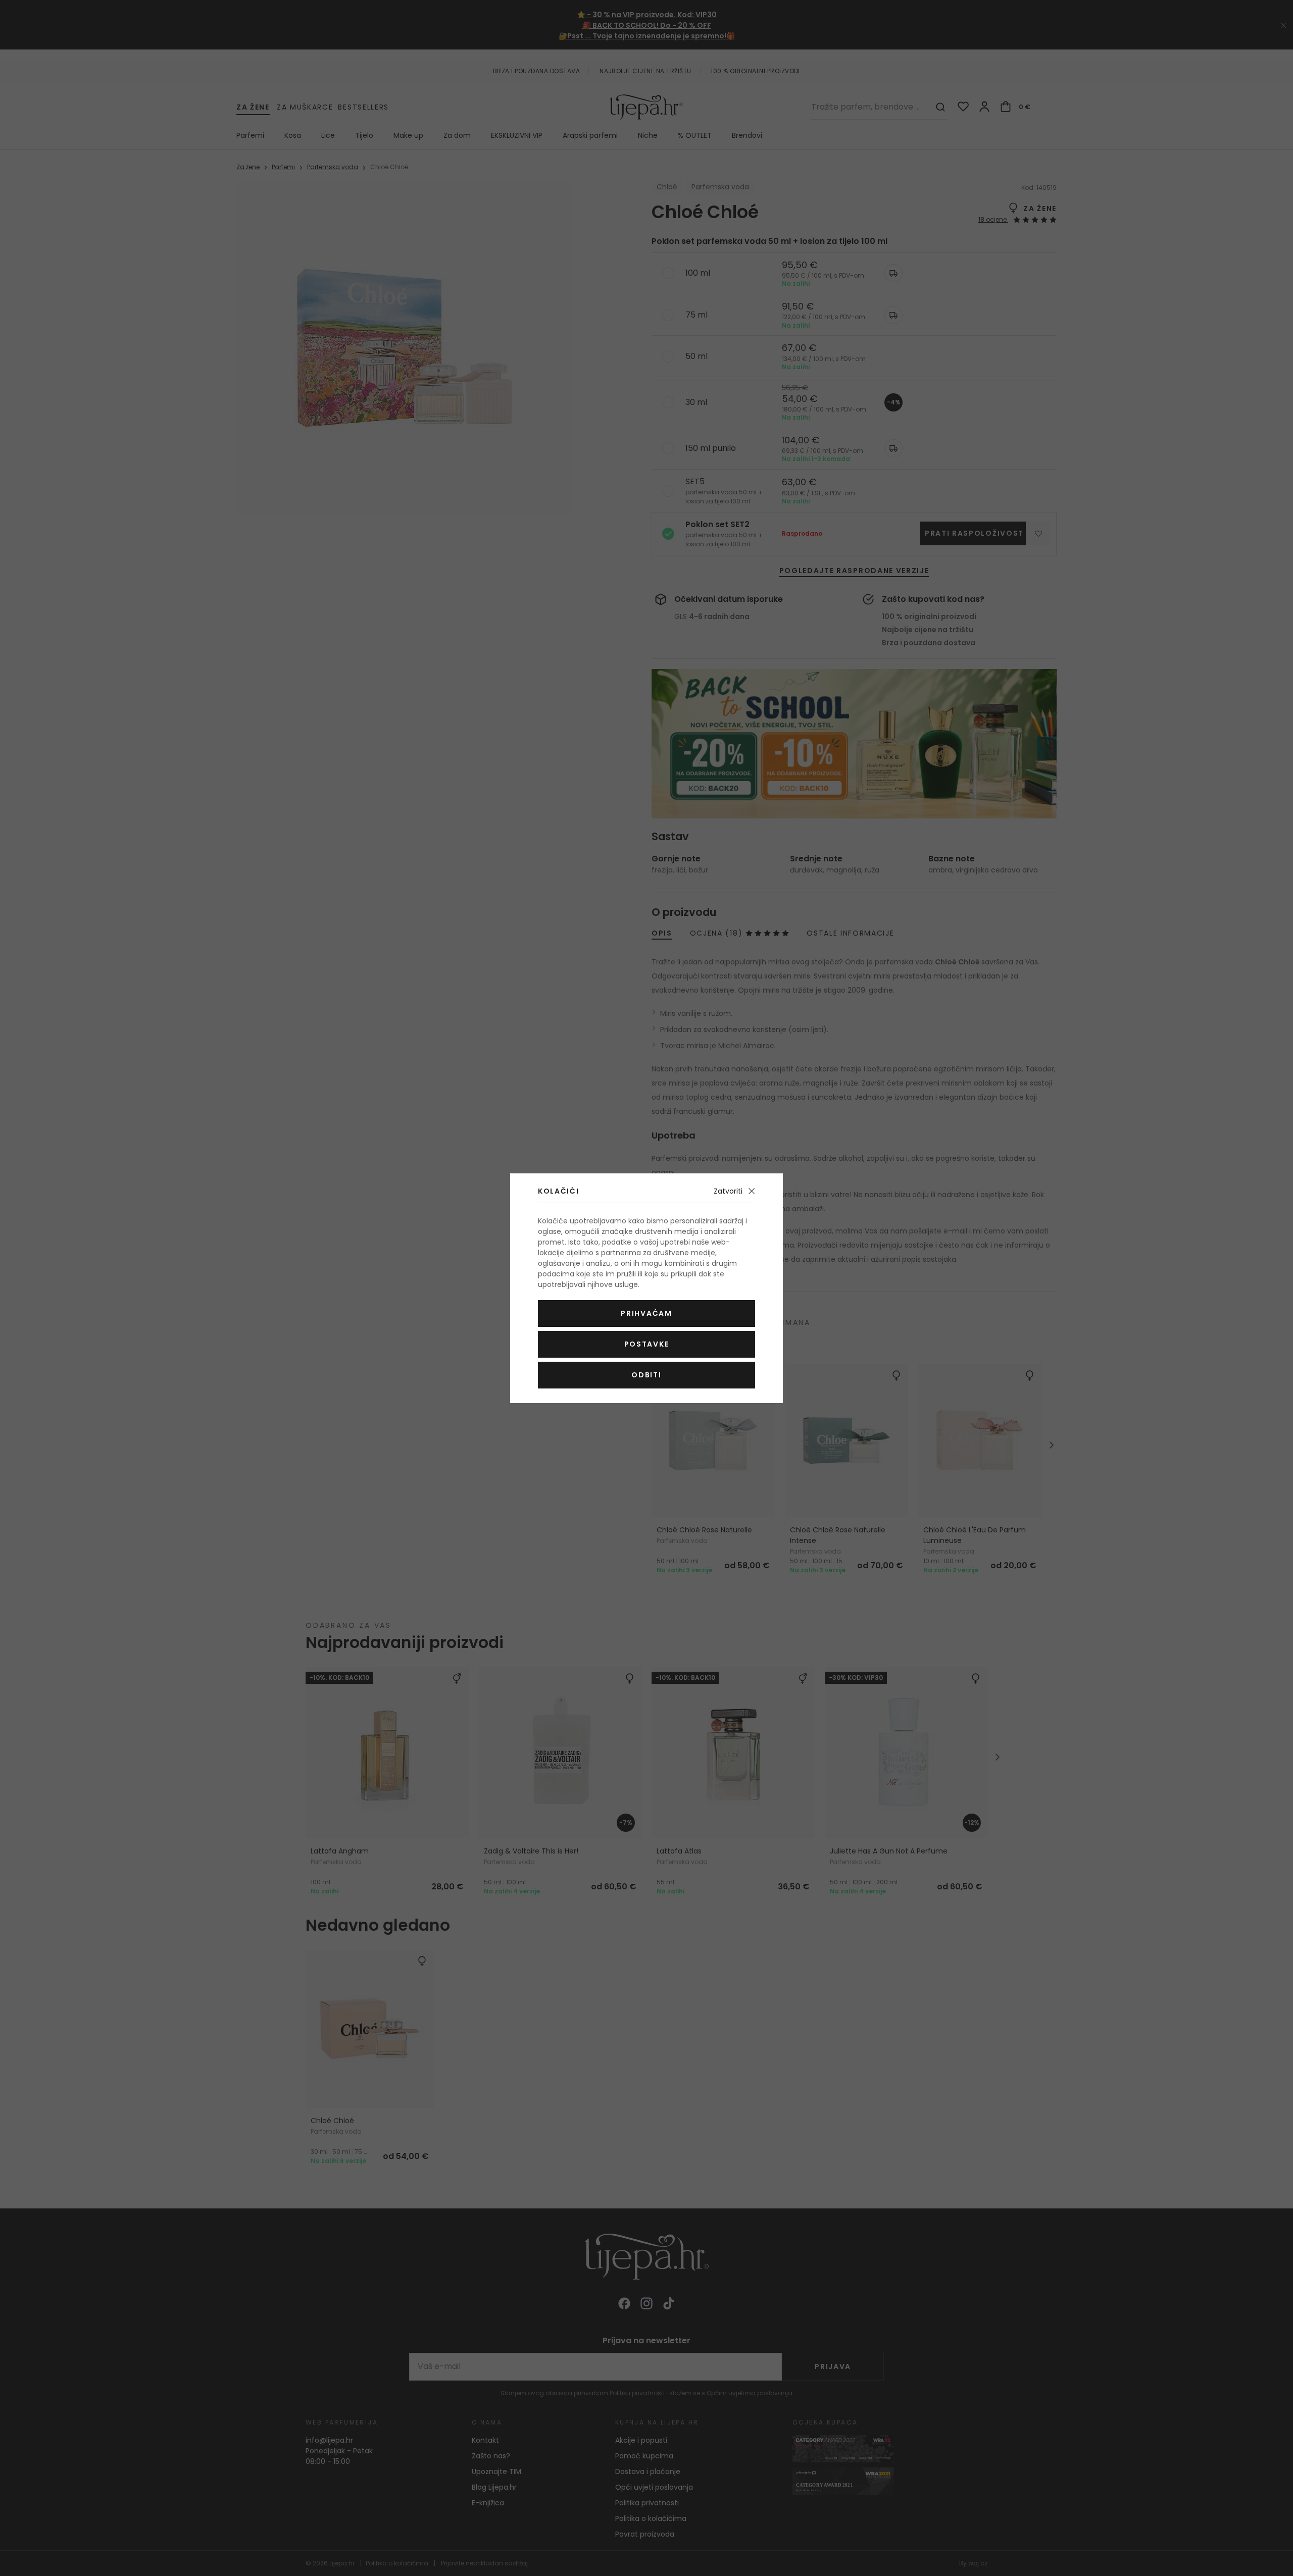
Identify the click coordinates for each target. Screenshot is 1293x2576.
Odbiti (646, 1375)
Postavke (646, 1344)
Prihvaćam (646, 1313)
